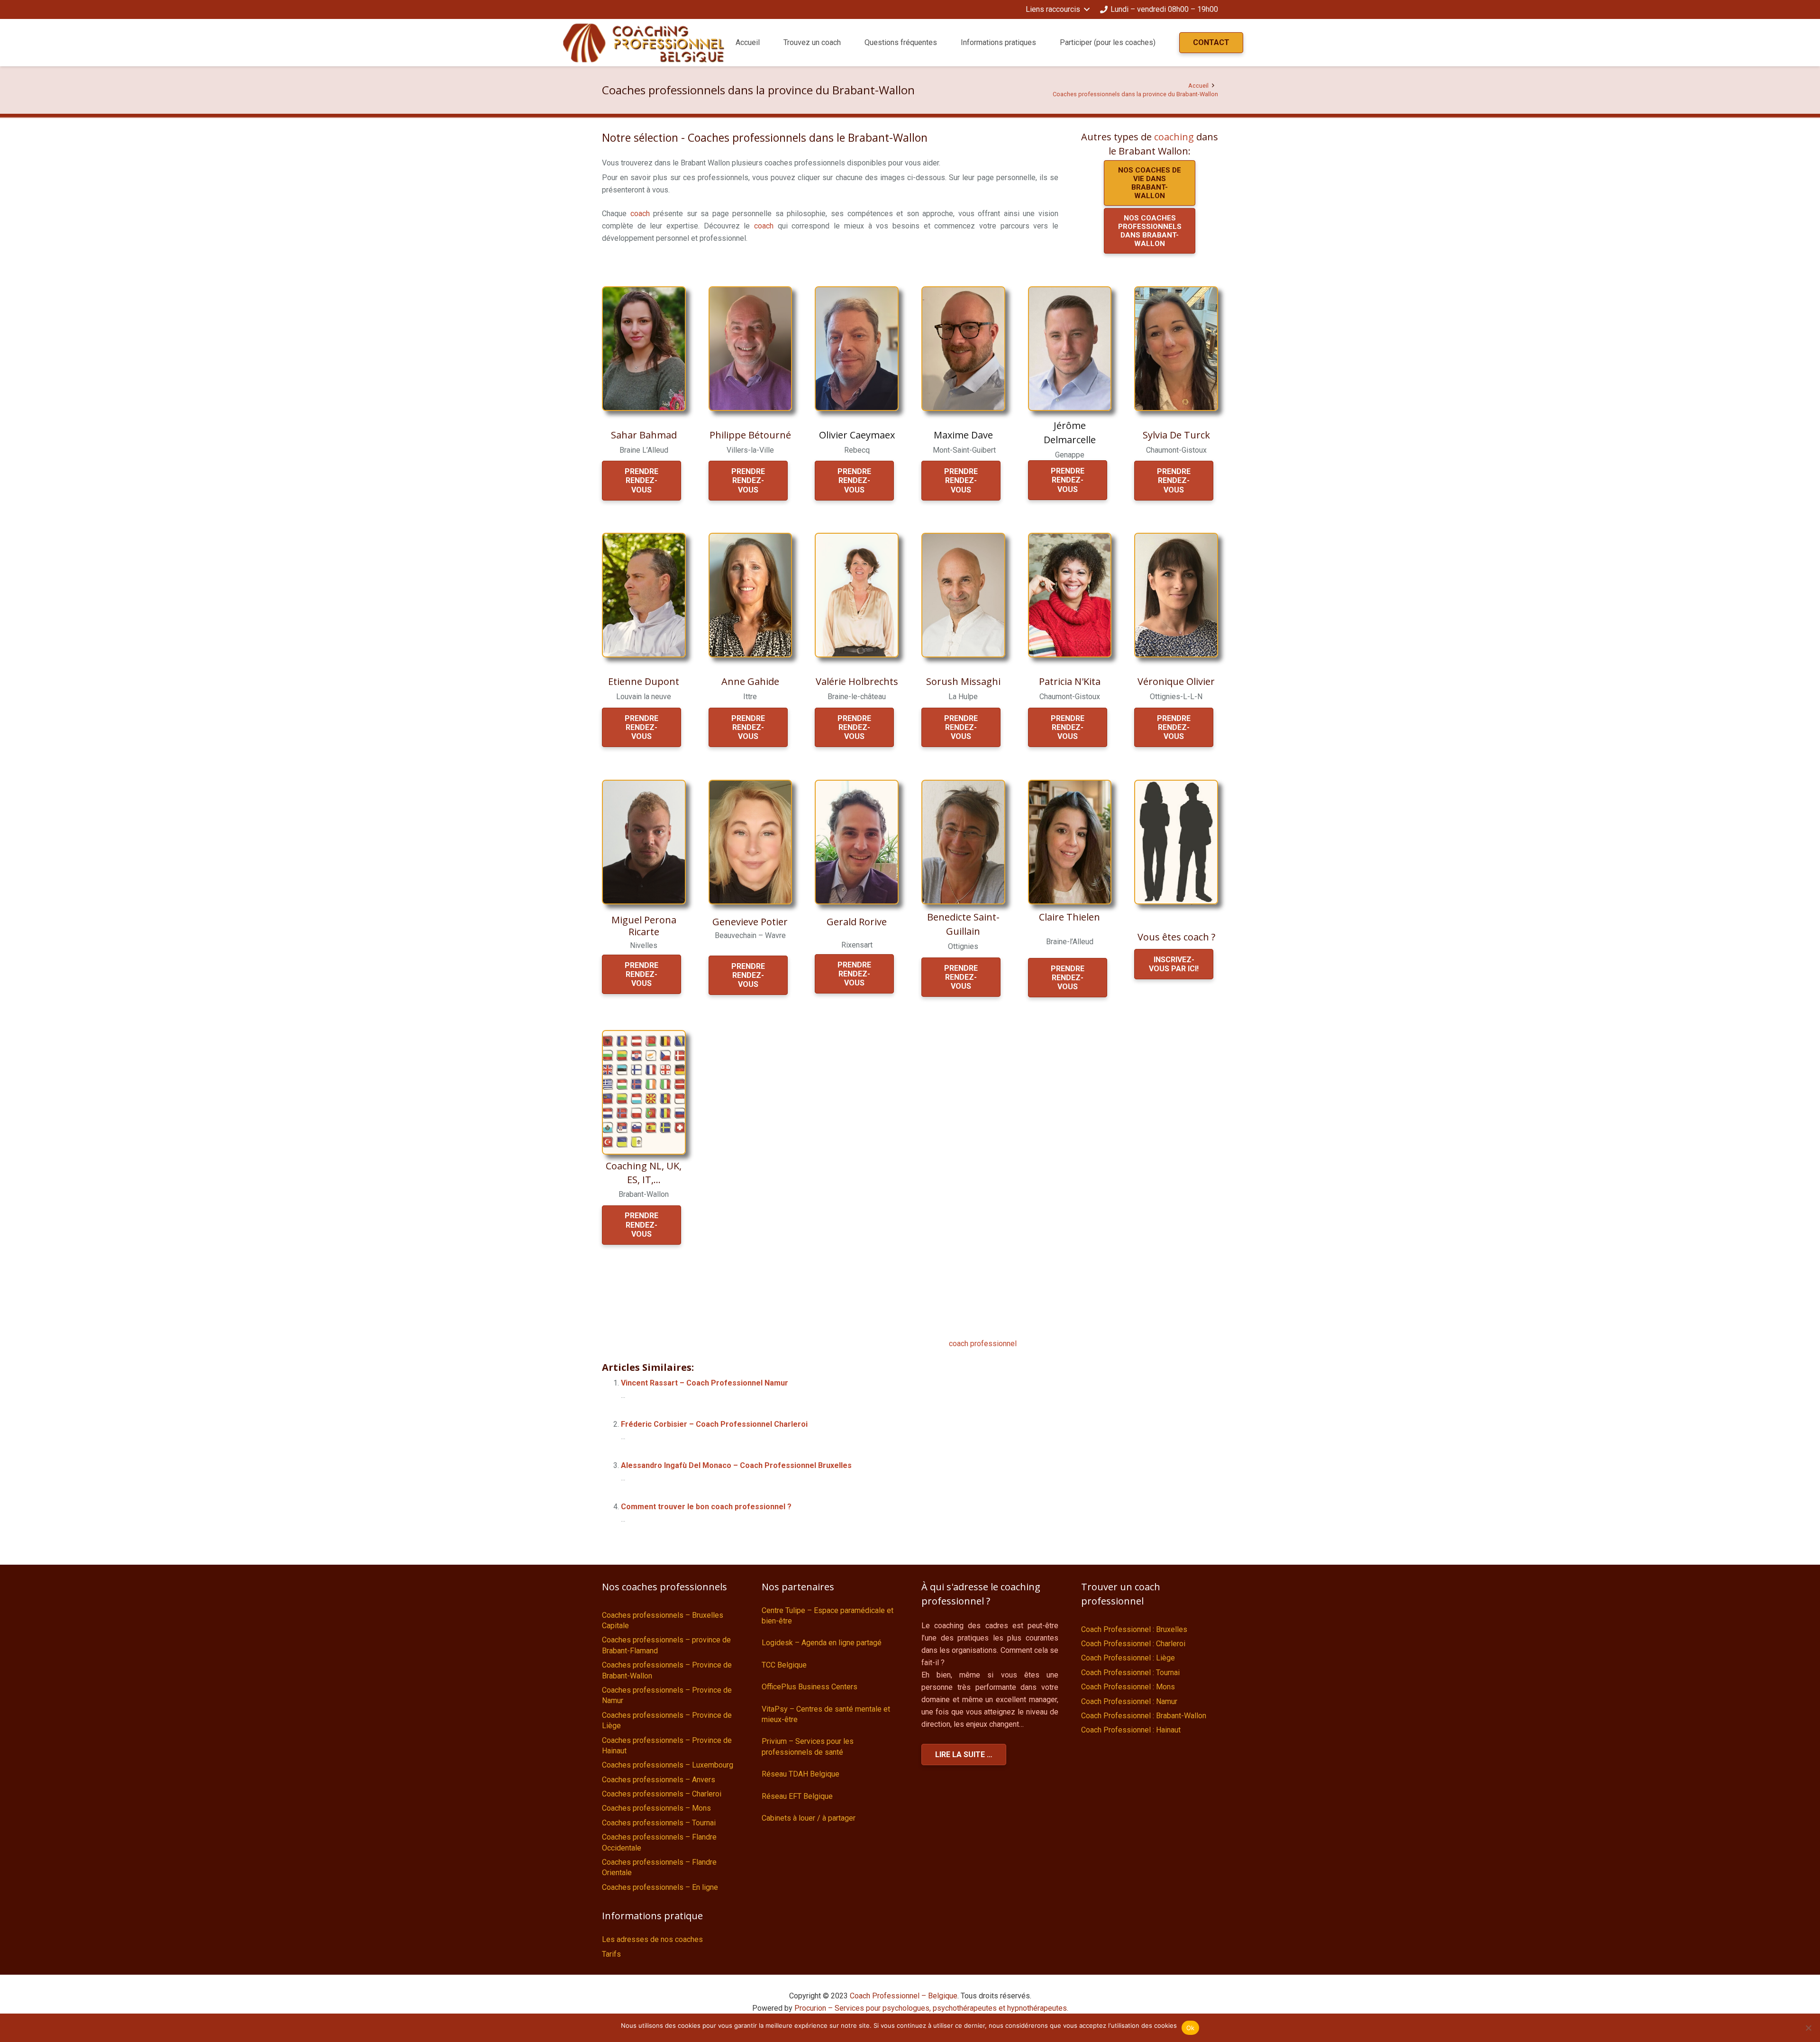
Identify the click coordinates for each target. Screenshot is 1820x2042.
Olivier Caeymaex (857, 435)
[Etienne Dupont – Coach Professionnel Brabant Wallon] (644, 595)
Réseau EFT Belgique (797, 1796)
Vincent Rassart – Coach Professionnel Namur (705, 1383)
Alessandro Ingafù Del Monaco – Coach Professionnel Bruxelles (736, 1465)
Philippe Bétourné (750, 435)
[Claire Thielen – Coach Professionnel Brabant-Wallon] (1070, 842)
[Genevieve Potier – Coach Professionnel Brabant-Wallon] (751, 842)
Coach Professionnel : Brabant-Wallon (1144, 1716)
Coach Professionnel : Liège (1128, 1658)
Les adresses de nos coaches (652, 1939)
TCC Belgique (784, 1665)
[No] (1808, 2028)
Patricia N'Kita (1070, 681)
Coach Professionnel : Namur (1129, 1701)
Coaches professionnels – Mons (656, 1808)
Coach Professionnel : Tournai (1130, 1673)
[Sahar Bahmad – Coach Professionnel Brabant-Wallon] (644, 349)
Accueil (1198, 86)
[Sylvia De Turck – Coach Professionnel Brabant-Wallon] (1176, 349)
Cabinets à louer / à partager (809, 1818)
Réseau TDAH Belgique (801, 1774)
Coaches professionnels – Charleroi (662, 1794)
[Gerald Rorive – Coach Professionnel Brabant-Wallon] (857, 842)
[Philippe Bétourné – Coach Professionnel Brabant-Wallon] (751, 349)
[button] (1057, 9)
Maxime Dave (963, 435)
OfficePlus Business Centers (810, 1687)
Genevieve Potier (750, 922)
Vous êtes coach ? (1176, 937)
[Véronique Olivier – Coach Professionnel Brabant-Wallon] (1176, 595)
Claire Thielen (1069, 917)
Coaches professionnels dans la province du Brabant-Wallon (1135, 94)
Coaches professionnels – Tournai (659, 1823)
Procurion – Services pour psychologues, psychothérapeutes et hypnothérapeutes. (931, 2008)
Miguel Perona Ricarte (644, 926)
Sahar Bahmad (644, 435)
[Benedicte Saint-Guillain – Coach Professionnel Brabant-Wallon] (963, 842)
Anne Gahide (750, 681)
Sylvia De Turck (1176, 435)
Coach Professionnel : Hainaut (1131, 1730)
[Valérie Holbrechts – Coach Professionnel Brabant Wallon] (857, 595)
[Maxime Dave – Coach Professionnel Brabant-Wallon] (963, 349)
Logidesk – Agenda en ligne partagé (822, 1643)
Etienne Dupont (644, 681)
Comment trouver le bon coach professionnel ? (706, 1507)
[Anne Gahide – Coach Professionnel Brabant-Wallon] (751, 595)
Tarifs (611, 1954)
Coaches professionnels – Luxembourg (668, 1765)
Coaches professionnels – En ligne (660, 1887)
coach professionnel (983, 1344)
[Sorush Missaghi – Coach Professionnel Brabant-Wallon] (963, 595)
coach (640, 214)
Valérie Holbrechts (857, 681)
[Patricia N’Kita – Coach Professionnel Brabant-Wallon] (1070, 595)
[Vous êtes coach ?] (1176, 842)
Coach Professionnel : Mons (1128, 1687)
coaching (1174, 137)
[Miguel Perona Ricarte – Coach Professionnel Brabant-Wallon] (644, 842)
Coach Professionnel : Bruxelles (1134, 1629)
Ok (1191, 2028)
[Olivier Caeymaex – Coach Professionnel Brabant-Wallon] (857, 349)
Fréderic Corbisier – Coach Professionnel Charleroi (714, 1424)
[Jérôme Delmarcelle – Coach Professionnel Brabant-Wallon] (1070, 349)
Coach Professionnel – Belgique (904, 1996)
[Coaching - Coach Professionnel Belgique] (644, 43)
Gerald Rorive (857, 922)
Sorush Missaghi (963, 681)
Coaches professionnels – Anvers (659, 1780)
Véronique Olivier (1176, 681)
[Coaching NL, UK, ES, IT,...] (644, 1092)
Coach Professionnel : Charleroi (1133, 1644)
